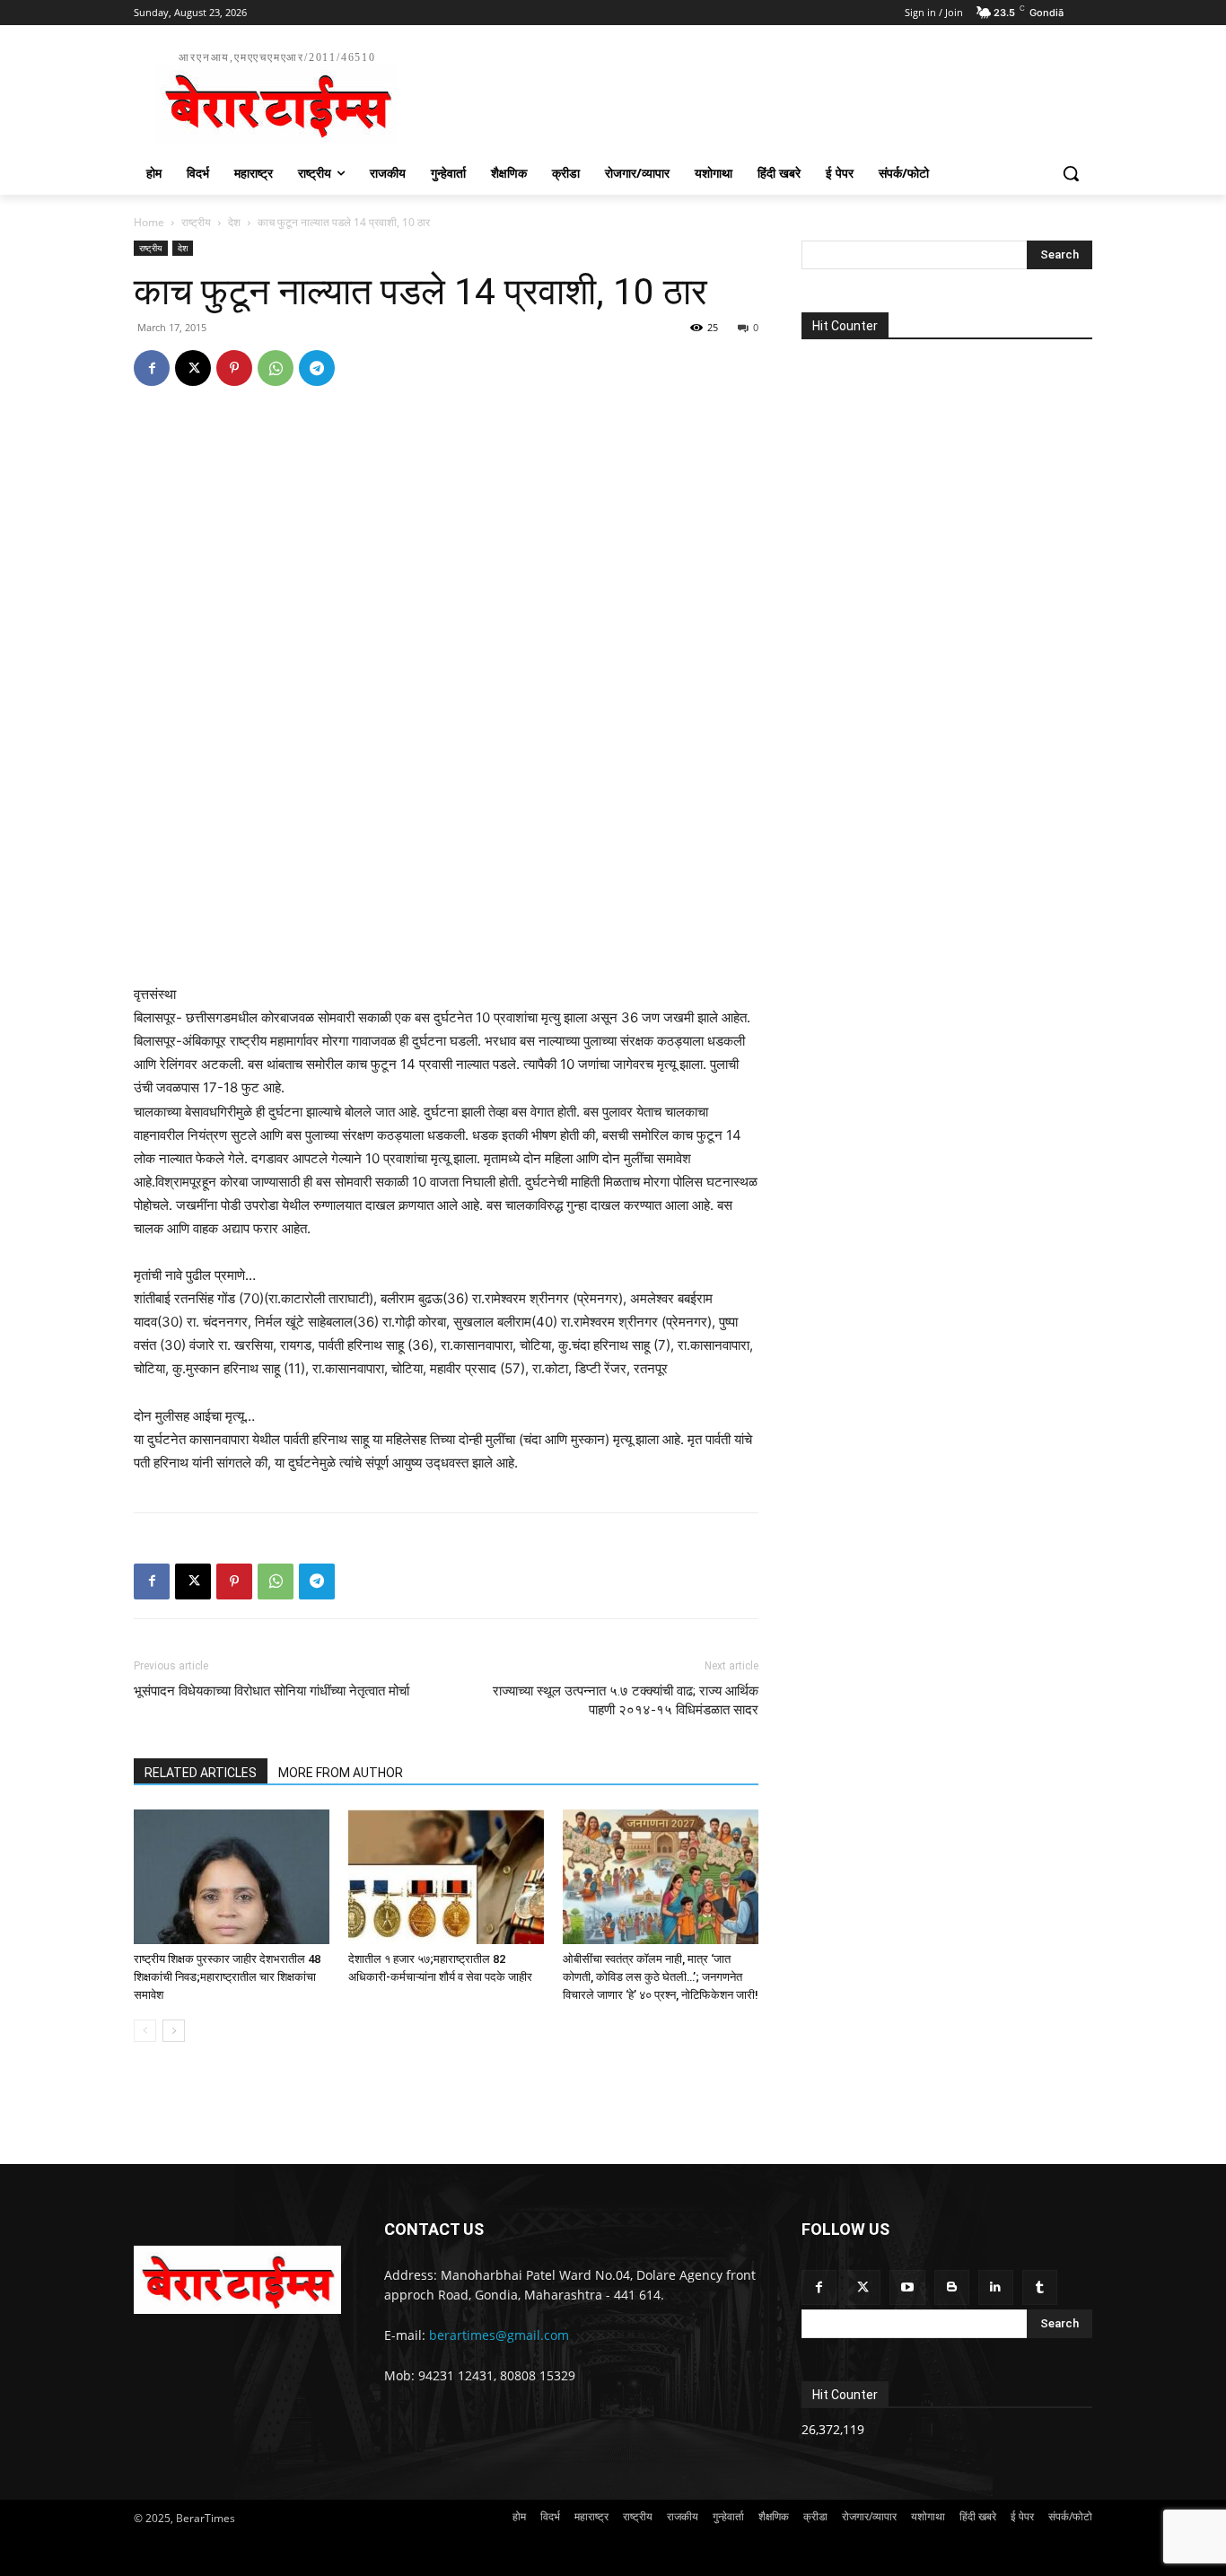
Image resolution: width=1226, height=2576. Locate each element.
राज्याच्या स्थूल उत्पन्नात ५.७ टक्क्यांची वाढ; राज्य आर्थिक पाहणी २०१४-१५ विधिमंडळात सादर (626, 1700)
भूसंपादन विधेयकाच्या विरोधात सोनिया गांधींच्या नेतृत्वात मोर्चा (271, 1691)
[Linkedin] (996, 2287)
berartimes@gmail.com (499, 2335)
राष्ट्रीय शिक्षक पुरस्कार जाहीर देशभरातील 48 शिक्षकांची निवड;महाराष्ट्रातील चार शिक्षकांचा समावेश (227, 1977)
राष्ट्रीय (196, 222)
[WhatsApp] (276, 368)
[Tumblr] (1040, 2287)
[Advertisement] (748, 95)
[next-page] (174, 2031)
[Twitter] (863, 2287)
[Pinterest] (234, 368)
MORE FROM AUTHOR (341, 1773)
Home (149, 222)
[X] (193, 368)
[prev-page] (145, 2031)
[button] (1071, 173)
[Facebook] (152, 368)
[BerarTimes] (237, 2280)
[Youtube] (907, 2287)
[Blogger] (952, 2287)
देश (234, 222)
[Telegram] (317, 368)
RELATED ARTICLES (201, 1773)
